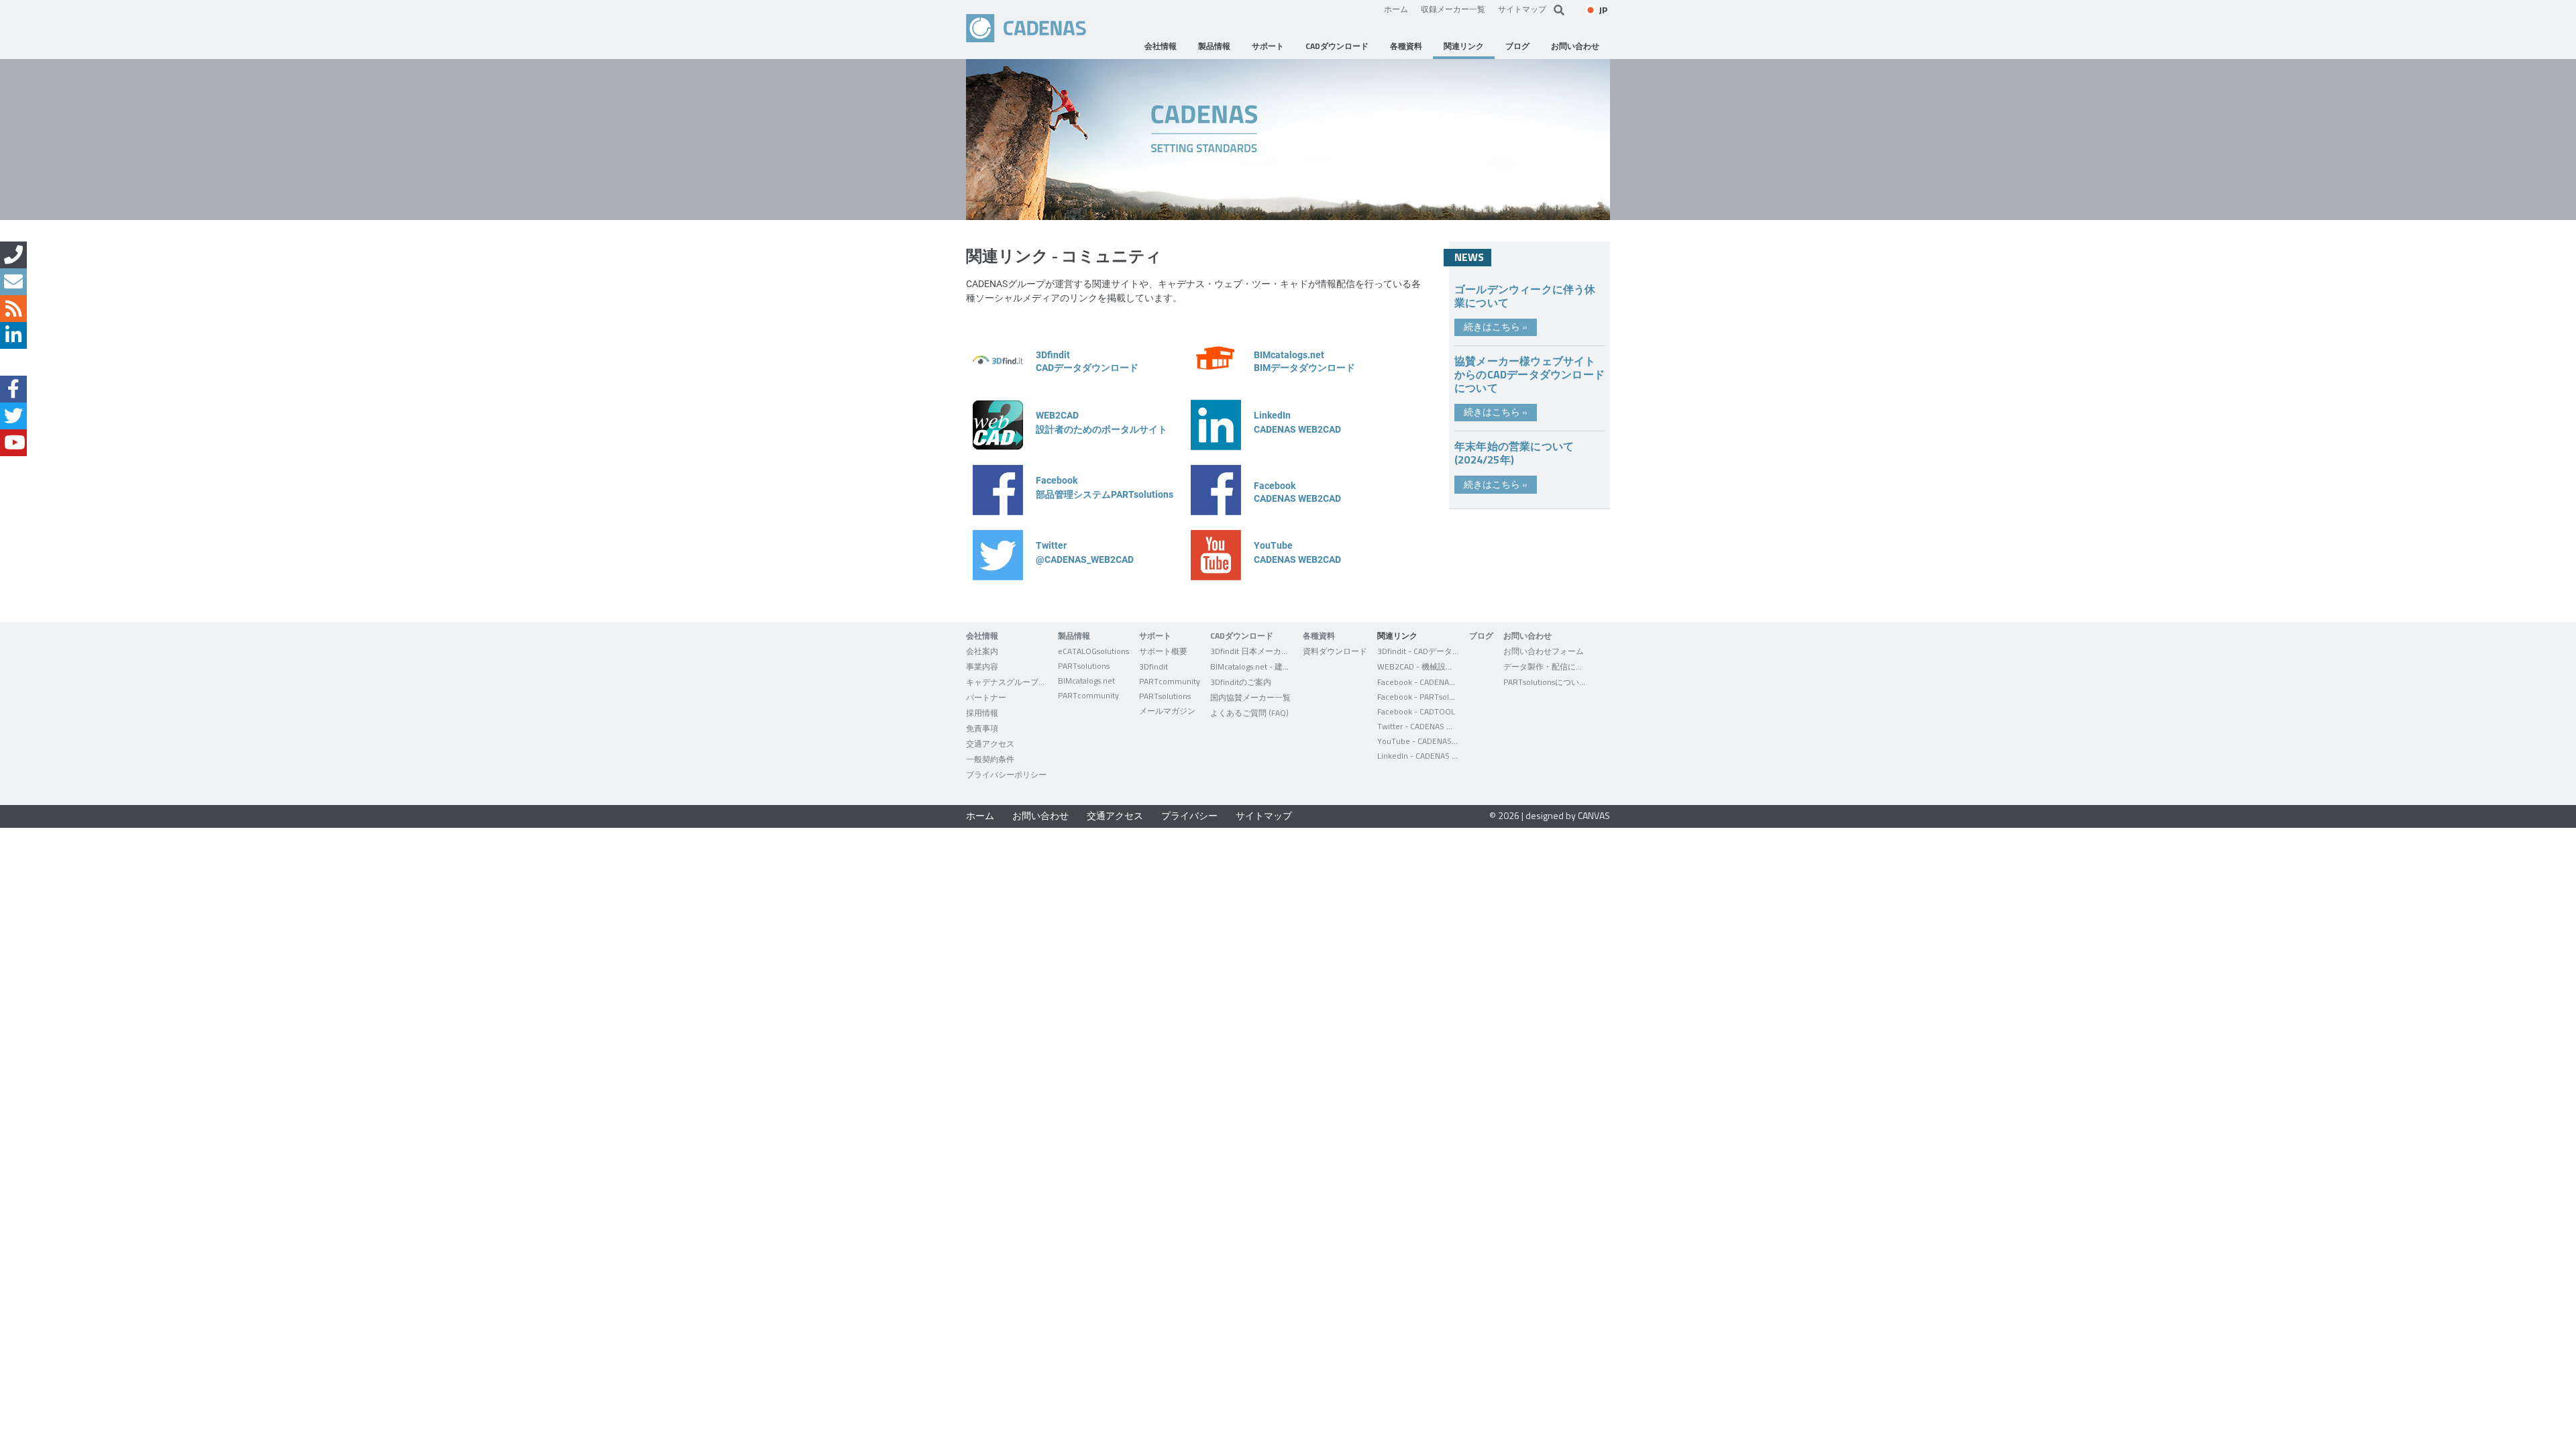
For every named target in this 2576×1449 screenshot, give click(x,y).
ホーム (1396, 9)
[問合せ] (13, 255)
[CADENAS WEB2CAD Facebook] (1216, 512)
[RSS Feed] (13, 309)
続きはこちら (1496, 326)
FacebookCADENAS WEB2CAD (1297, 492)
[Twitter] (13, 416)
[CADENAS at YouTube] (1216, 577)
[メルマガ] (13, 282)
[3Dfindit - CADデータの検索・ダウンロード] (998, 381)
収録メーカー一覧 (1453, 9)
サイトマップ (1522, 9)
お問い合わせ (1040, 815)
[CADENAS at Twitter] (998, 577)
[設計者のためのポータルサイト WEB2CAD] (998, 446)
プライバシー (1189, 815)
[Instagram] (13, 362)
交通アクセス (1115, 815)
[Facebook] (13, 389)
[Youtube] (13, 443)
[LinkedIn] (13, 335)
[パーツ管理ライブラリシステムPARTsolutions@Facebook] (998, 512)
